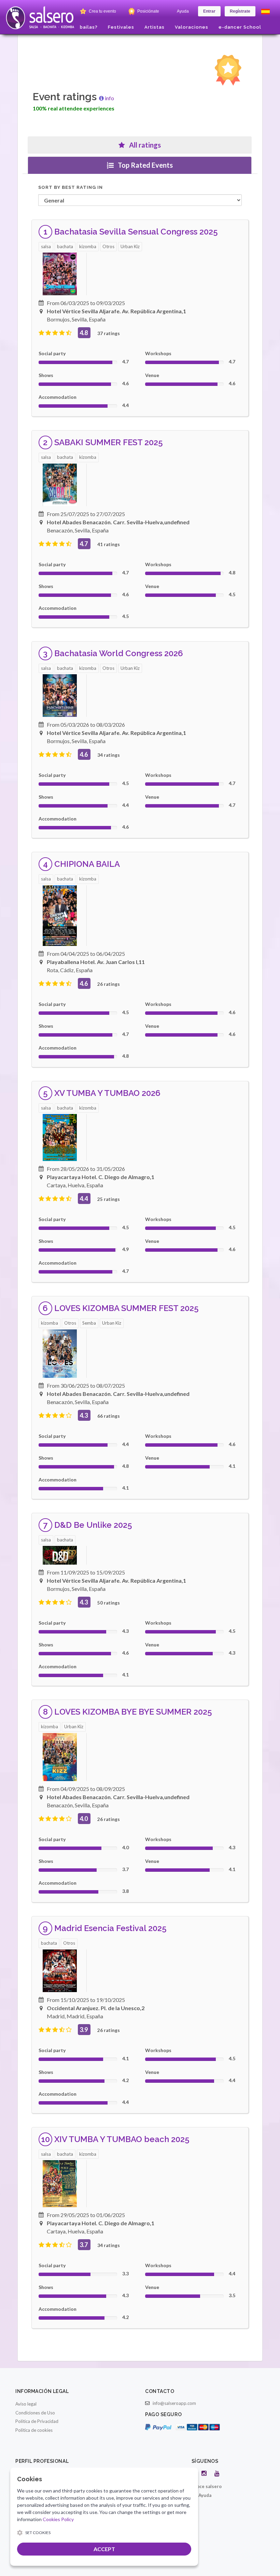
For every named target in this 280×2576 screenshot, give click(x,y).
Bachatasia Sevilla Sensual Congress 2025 (136, 232)
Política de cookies (34, 2430)
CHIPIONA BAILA (87, 864)
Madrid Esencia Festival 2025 (110, 1928)
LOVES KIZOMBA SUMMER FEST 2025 (127, 1308)
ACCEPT (104, 2549)
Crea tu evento (102, 11)
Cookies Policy (58, 2519)
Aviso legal (26, 2404)
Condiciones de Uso (35, 2413)
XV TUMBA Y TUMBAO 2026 (107, 1093)
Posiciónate (148, 11)
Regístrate (240, 11)
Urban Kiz (130, 246)
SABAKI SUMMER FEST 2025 (109, 442)
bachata (65, 246)
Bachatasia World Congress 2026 (119, 653)
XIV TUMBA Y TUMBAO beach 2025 (122, 2139)
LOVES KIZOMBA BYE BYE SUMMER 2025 (133, 1712)
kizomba (88, 246)
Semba (89, 1323)
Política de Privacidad (37, 2421)
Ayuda (183, 11)
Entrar (209, 11)
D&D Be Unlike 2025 (93, 1525)
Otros (108, 246)
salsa (46, 246)
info (109, 98)
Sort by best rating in (71, 187)
